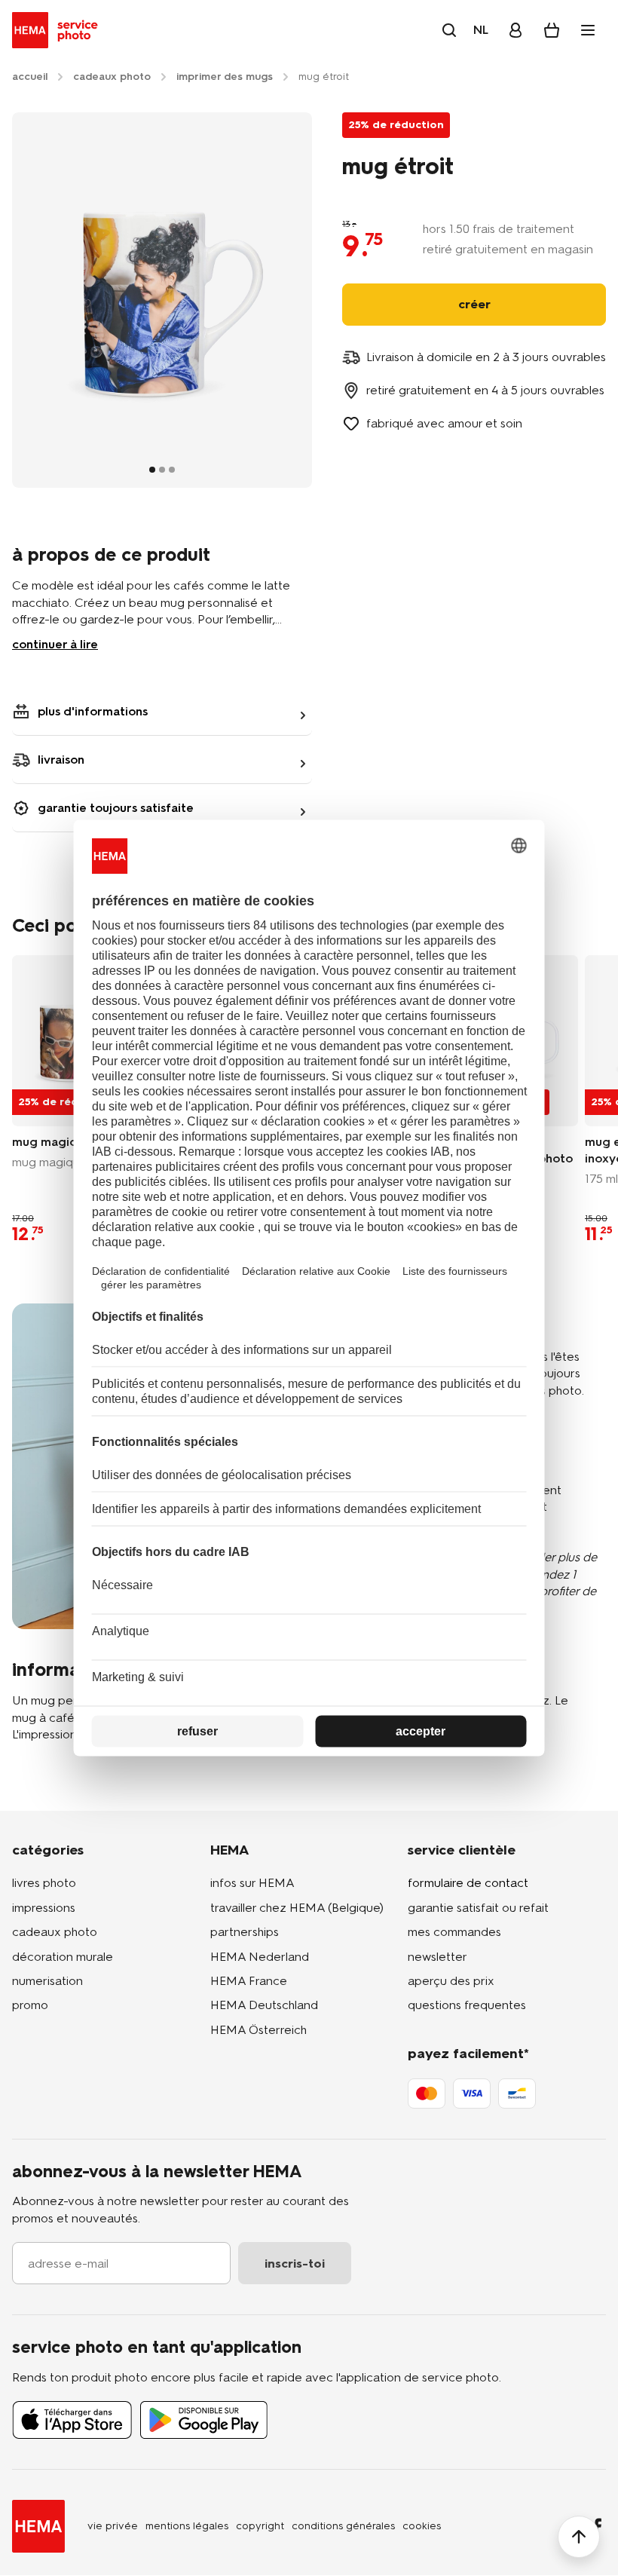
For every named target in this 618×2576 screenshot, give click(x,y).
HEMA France (249, 1981)
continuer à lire (55, 644)
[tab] (152, 470)
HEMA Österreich (259, 2030)
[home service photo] (58, 30)
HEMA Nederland (260, 1957)
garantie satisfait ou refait (478, 1908)
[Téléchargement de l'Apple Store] (72, 2420)
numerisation (47, 1981)
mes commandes (454, 1932)
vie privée (113, 2526)
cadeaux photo (55, 1932)
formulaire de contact (468, 1883)
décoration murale (63, 1957)
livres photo (44, 1883)
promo (30, 2005)
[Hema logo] (38, 2526)
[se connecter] (516, 30)
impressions (44, 1908)
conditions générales (343, 2526)
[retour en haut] (579, 2537)
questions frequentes (467, 2005)
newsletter (437, 1957)
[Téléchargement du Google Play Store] (204, 2420)
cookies (422, 2526)
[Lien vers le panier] (552, 30)
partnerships (245, 1932)
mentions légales (187, 2526)
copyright (260, 2526)
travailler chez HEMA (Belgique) (297, 1908)
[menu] (588, 30)
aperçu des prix (451, 1981)
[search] (449, 30)
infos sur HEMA (252, 1883)
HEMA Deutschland (264, 2005)
